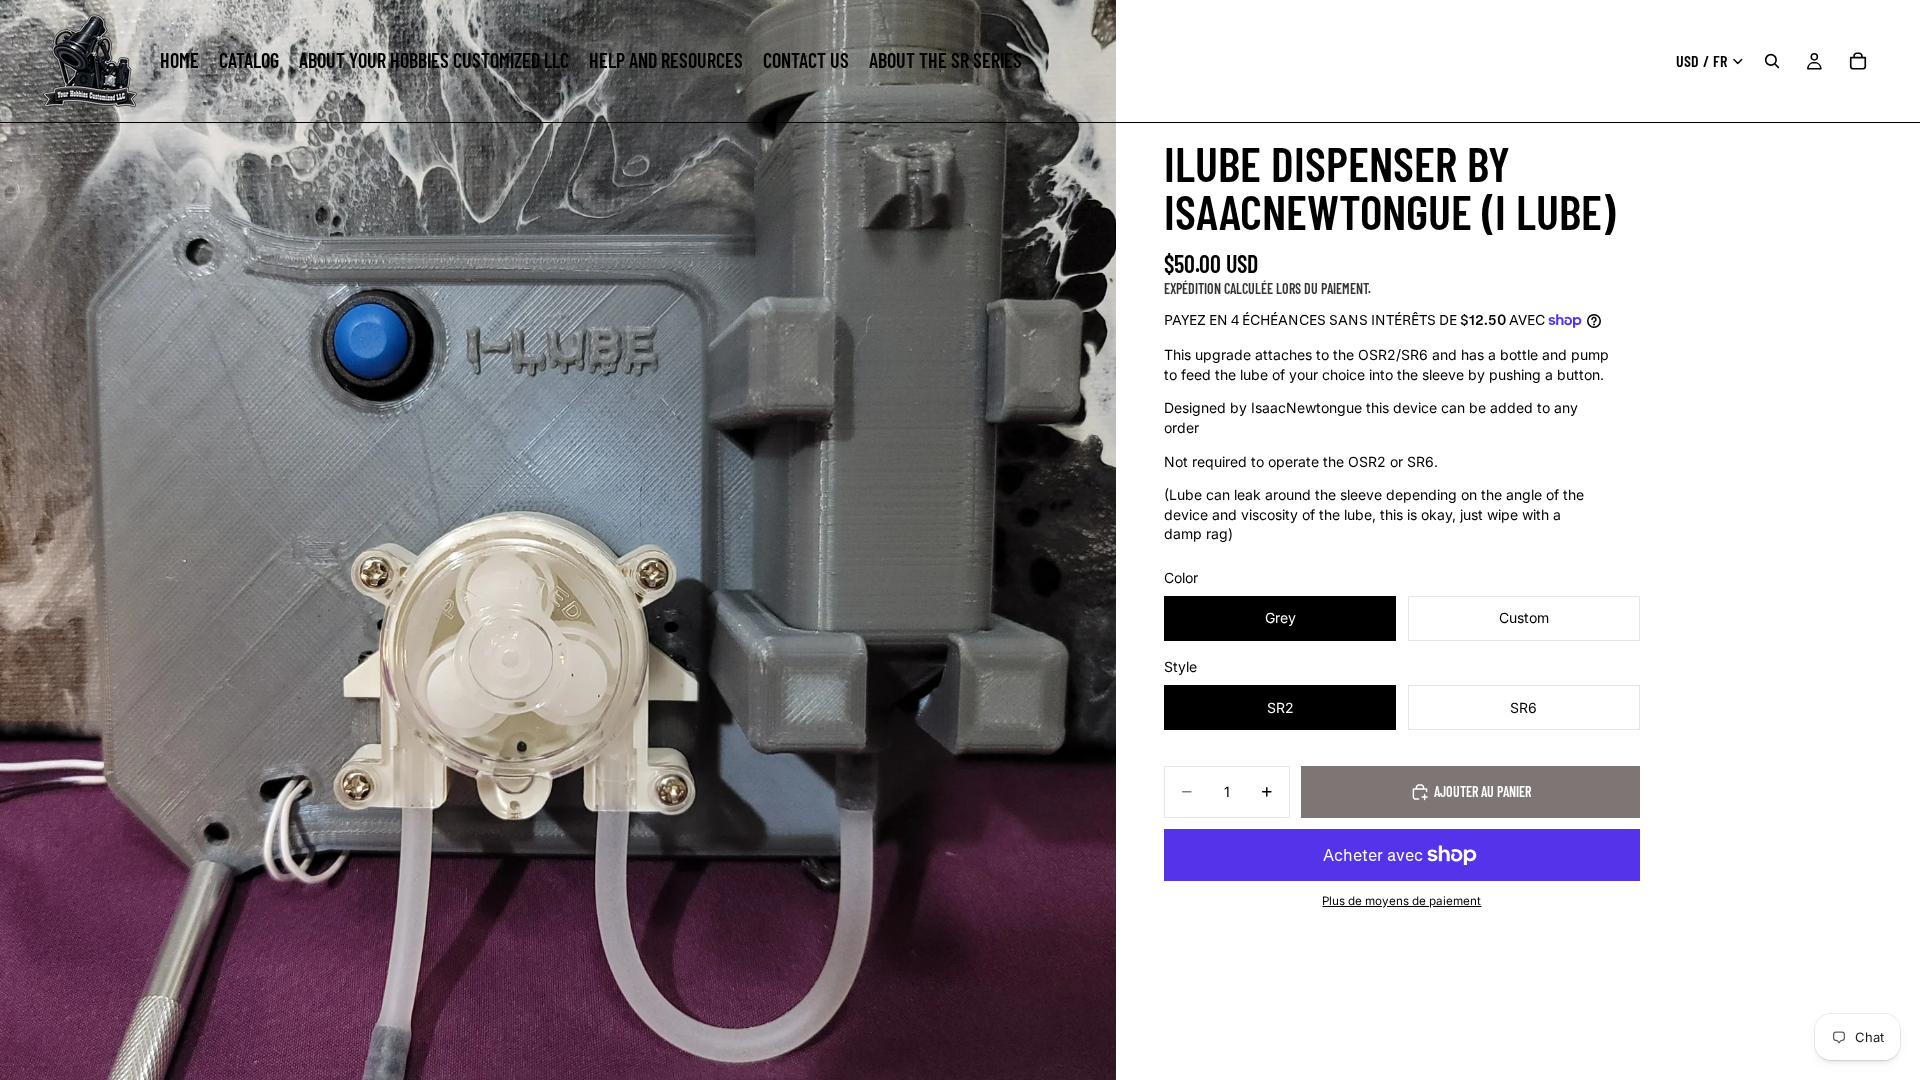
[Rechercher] (1772, 61)
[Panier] (1858, 61)
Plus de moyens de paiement (1401, 901)
